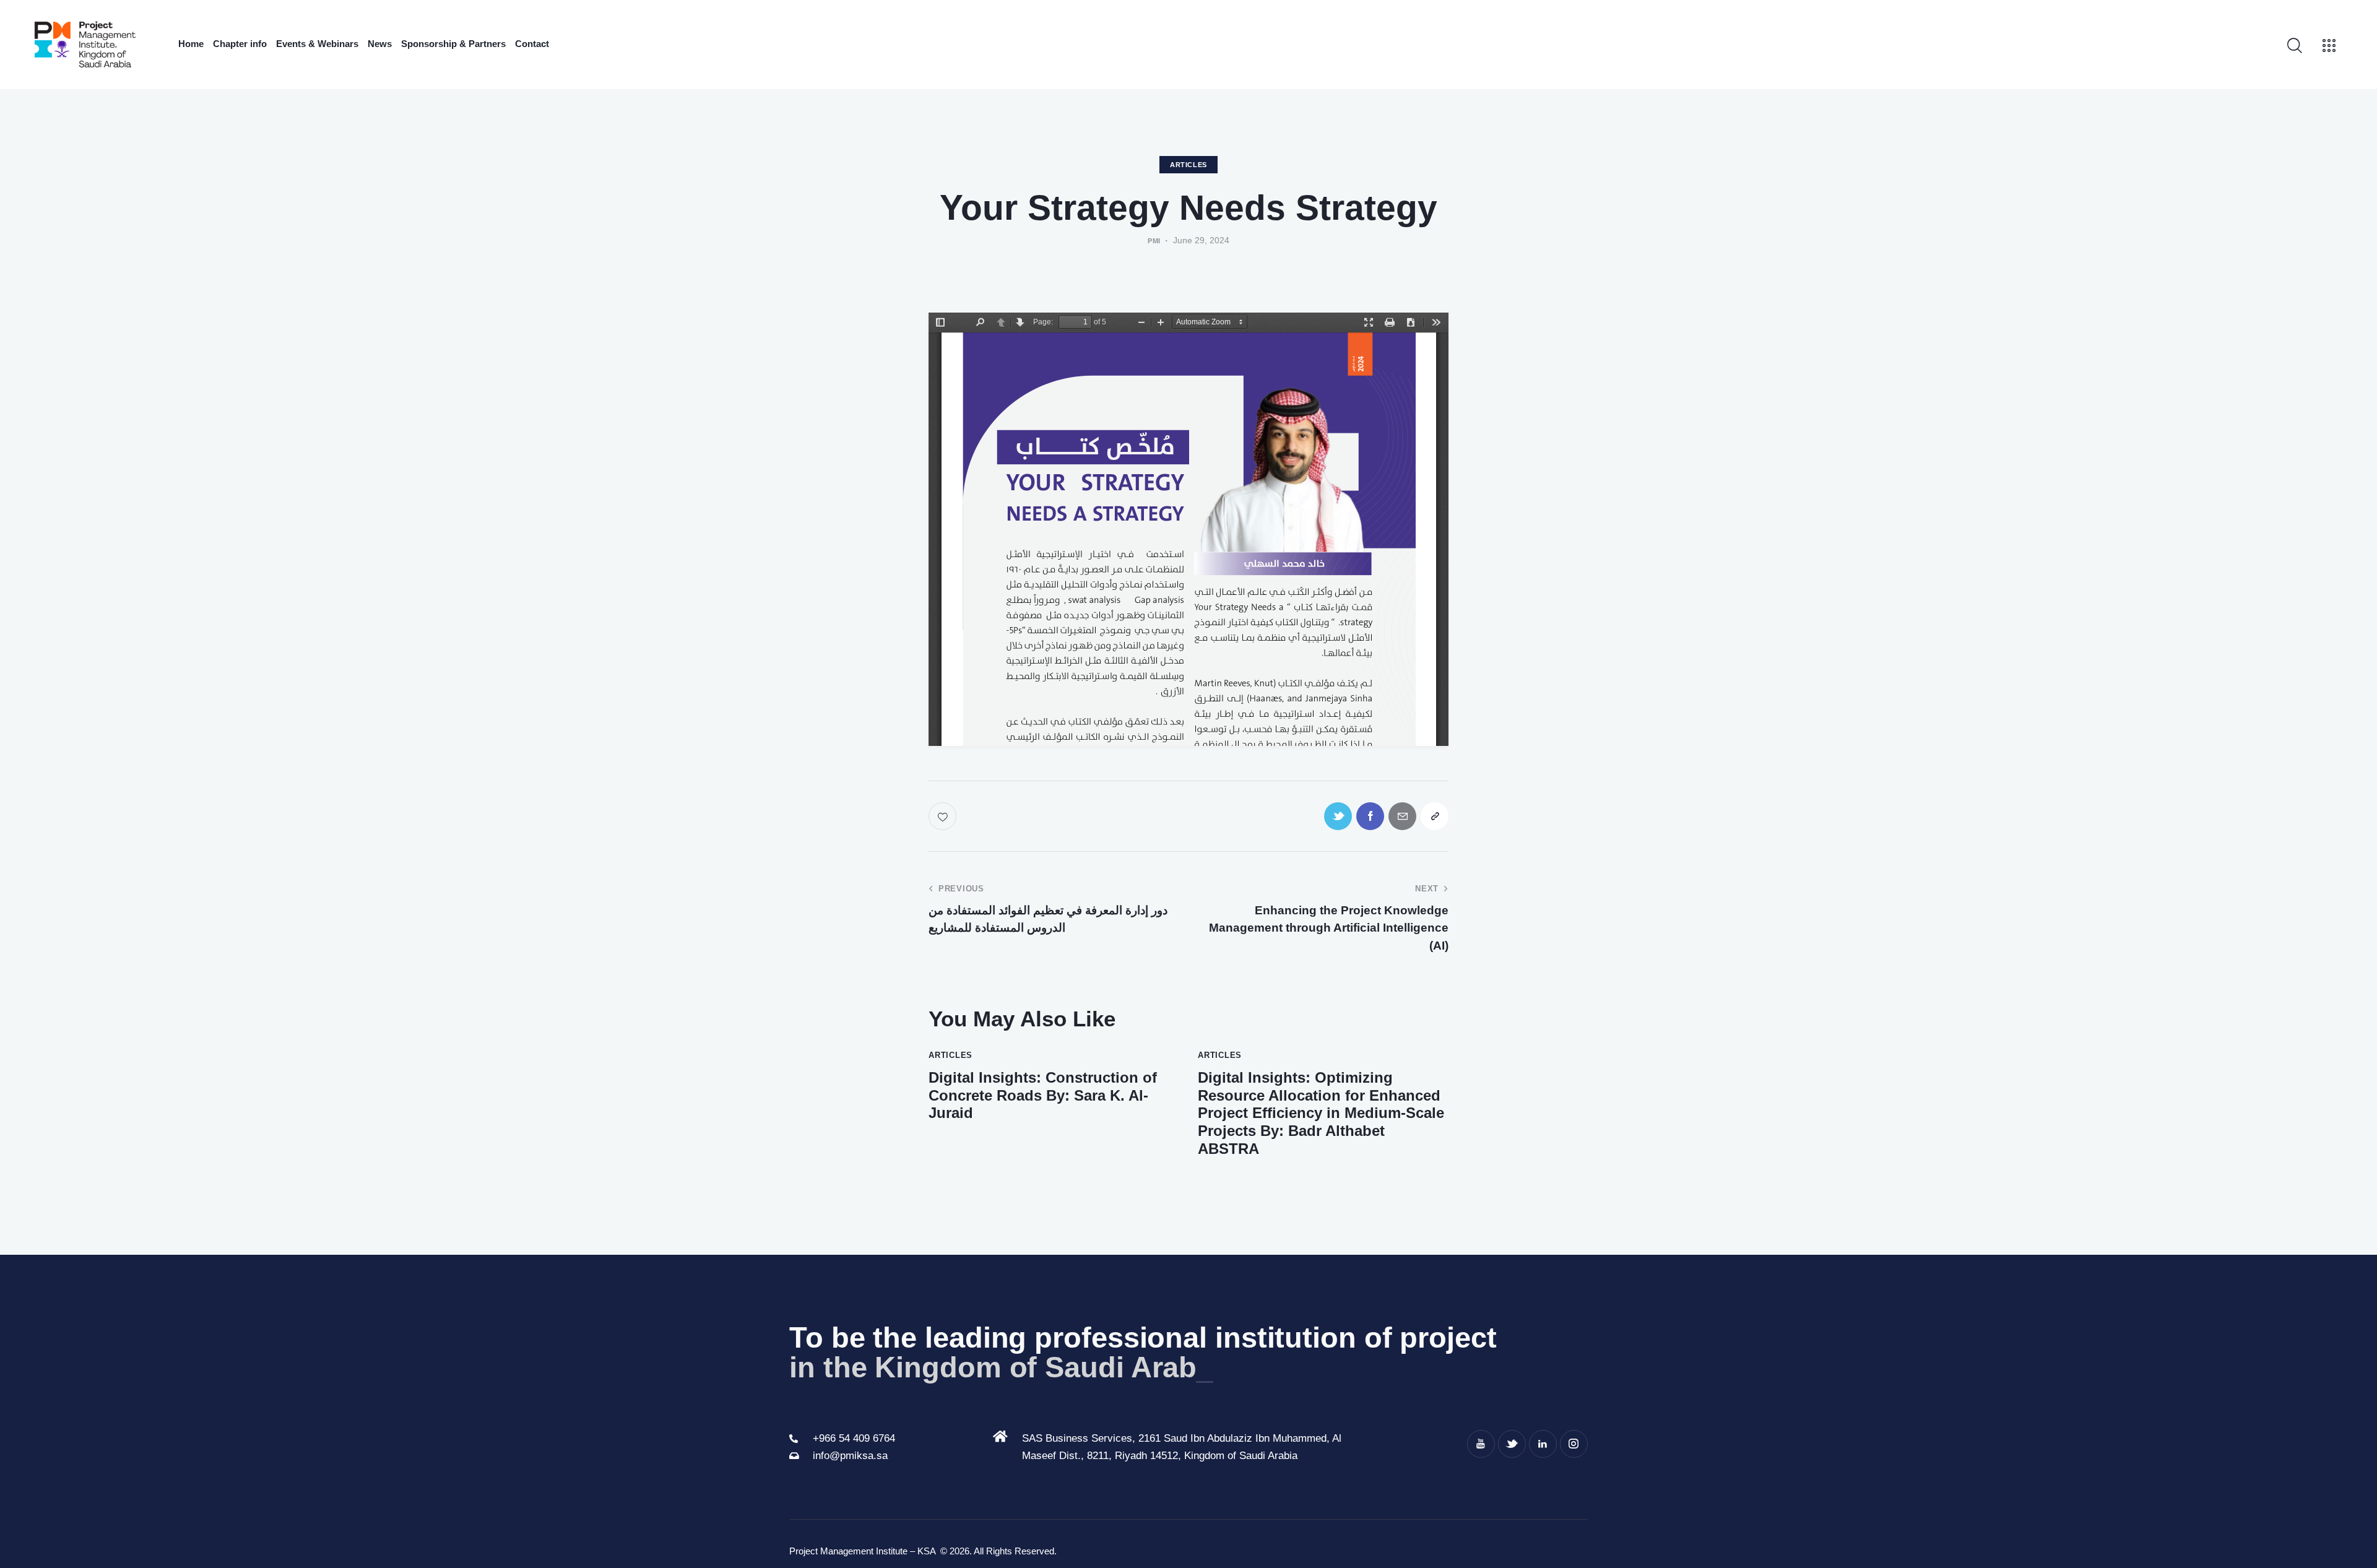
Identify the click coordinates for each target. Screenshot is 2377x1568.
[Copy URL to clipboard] (1435, 816)
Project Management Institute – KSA (864, 1551)
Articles (1188, 165)
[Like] (944, 816)
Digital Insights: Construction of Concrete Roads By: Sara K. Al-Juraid (1043, 1095)
